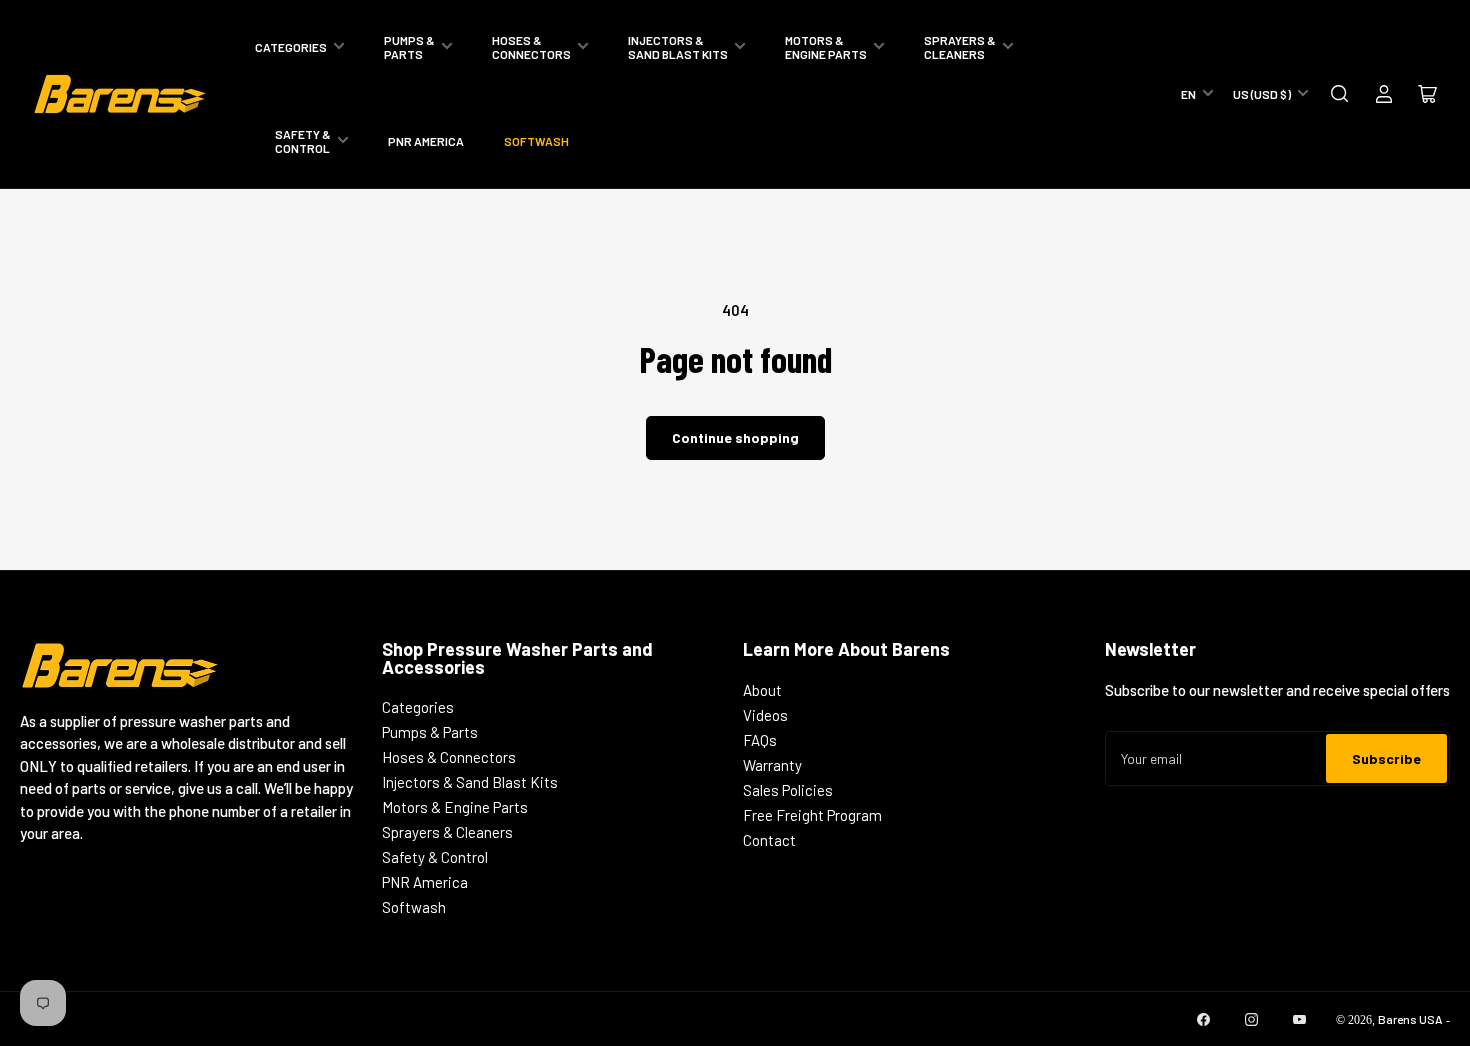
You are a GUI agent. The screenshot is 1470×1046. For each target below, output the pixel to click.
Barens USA (1410, 1019)
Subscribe (1386, 758)
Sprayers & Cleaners (960, 47)
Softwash (536, 141)
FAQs (760, 740)
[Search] (1340, 94)
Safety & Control (303, 141)
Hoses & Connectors (531, 47)
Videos (765, 715)
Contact (769, 840)
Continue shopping (735, 437)
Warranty (772, 765)
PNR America (426, 141)
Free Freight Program (812, 815)
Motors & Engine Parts (826, 47)
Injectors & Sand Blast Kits (678, 47)
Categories (291, 47)
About (762, 690)
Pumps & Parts (409, 47)
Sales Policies (788, 790)
